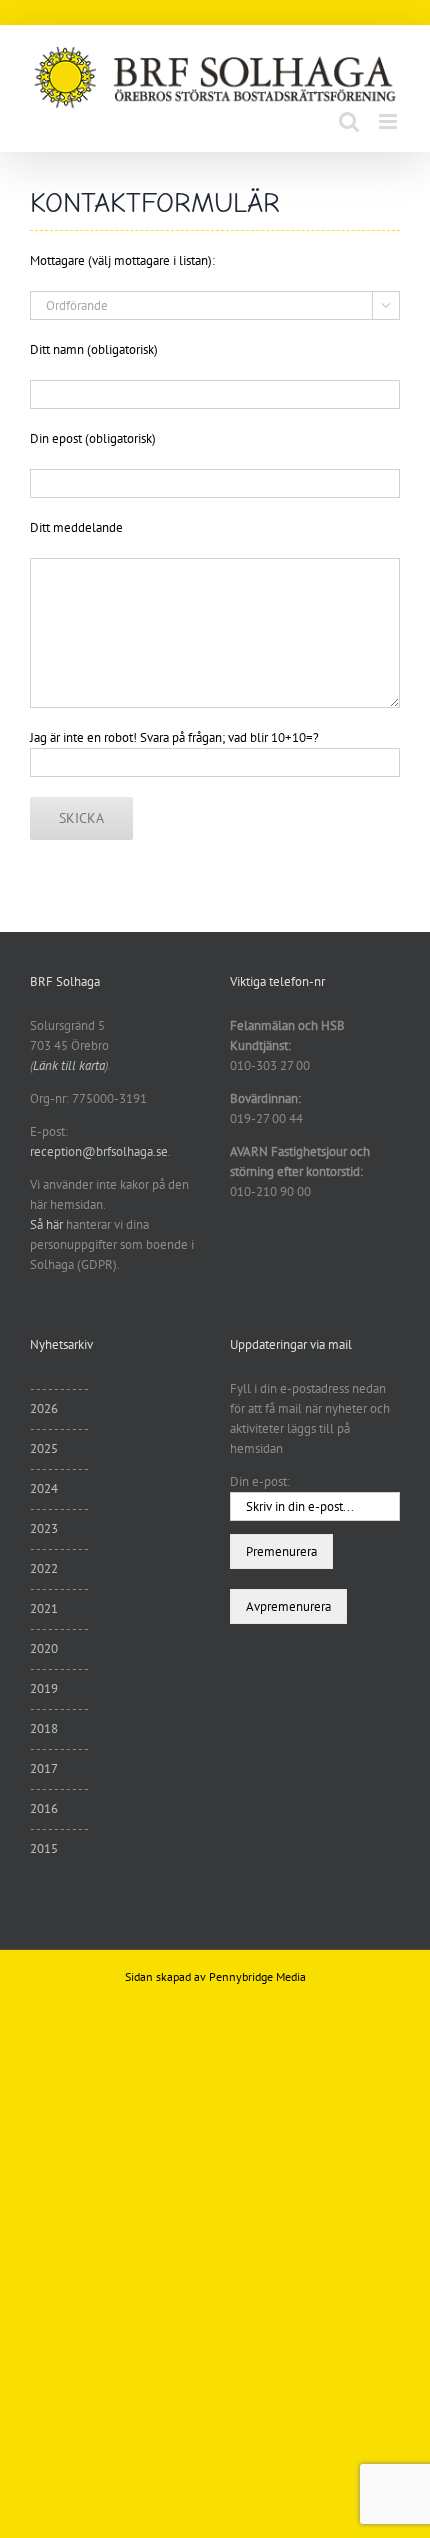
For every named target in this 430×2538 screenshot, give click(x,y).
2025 (44, 1448)
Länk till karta (69, 1065)
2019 (44, 1688)
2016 (44, 1808)
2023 (44, 1528)
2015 (44, 1848)
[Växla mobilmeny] (389, 121)
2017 (44, 1768)
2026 (44, 1408)
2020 (44, 1648)
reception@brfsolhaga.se (99, 1151)
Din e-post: (260, 1481)
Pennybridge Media (257, 1976)
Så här (46, 1224)
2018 (44, 1728)
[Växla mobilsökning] (349, 121)
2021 (44, 1608)
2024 (44, 1488)
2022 (44, 1568)
